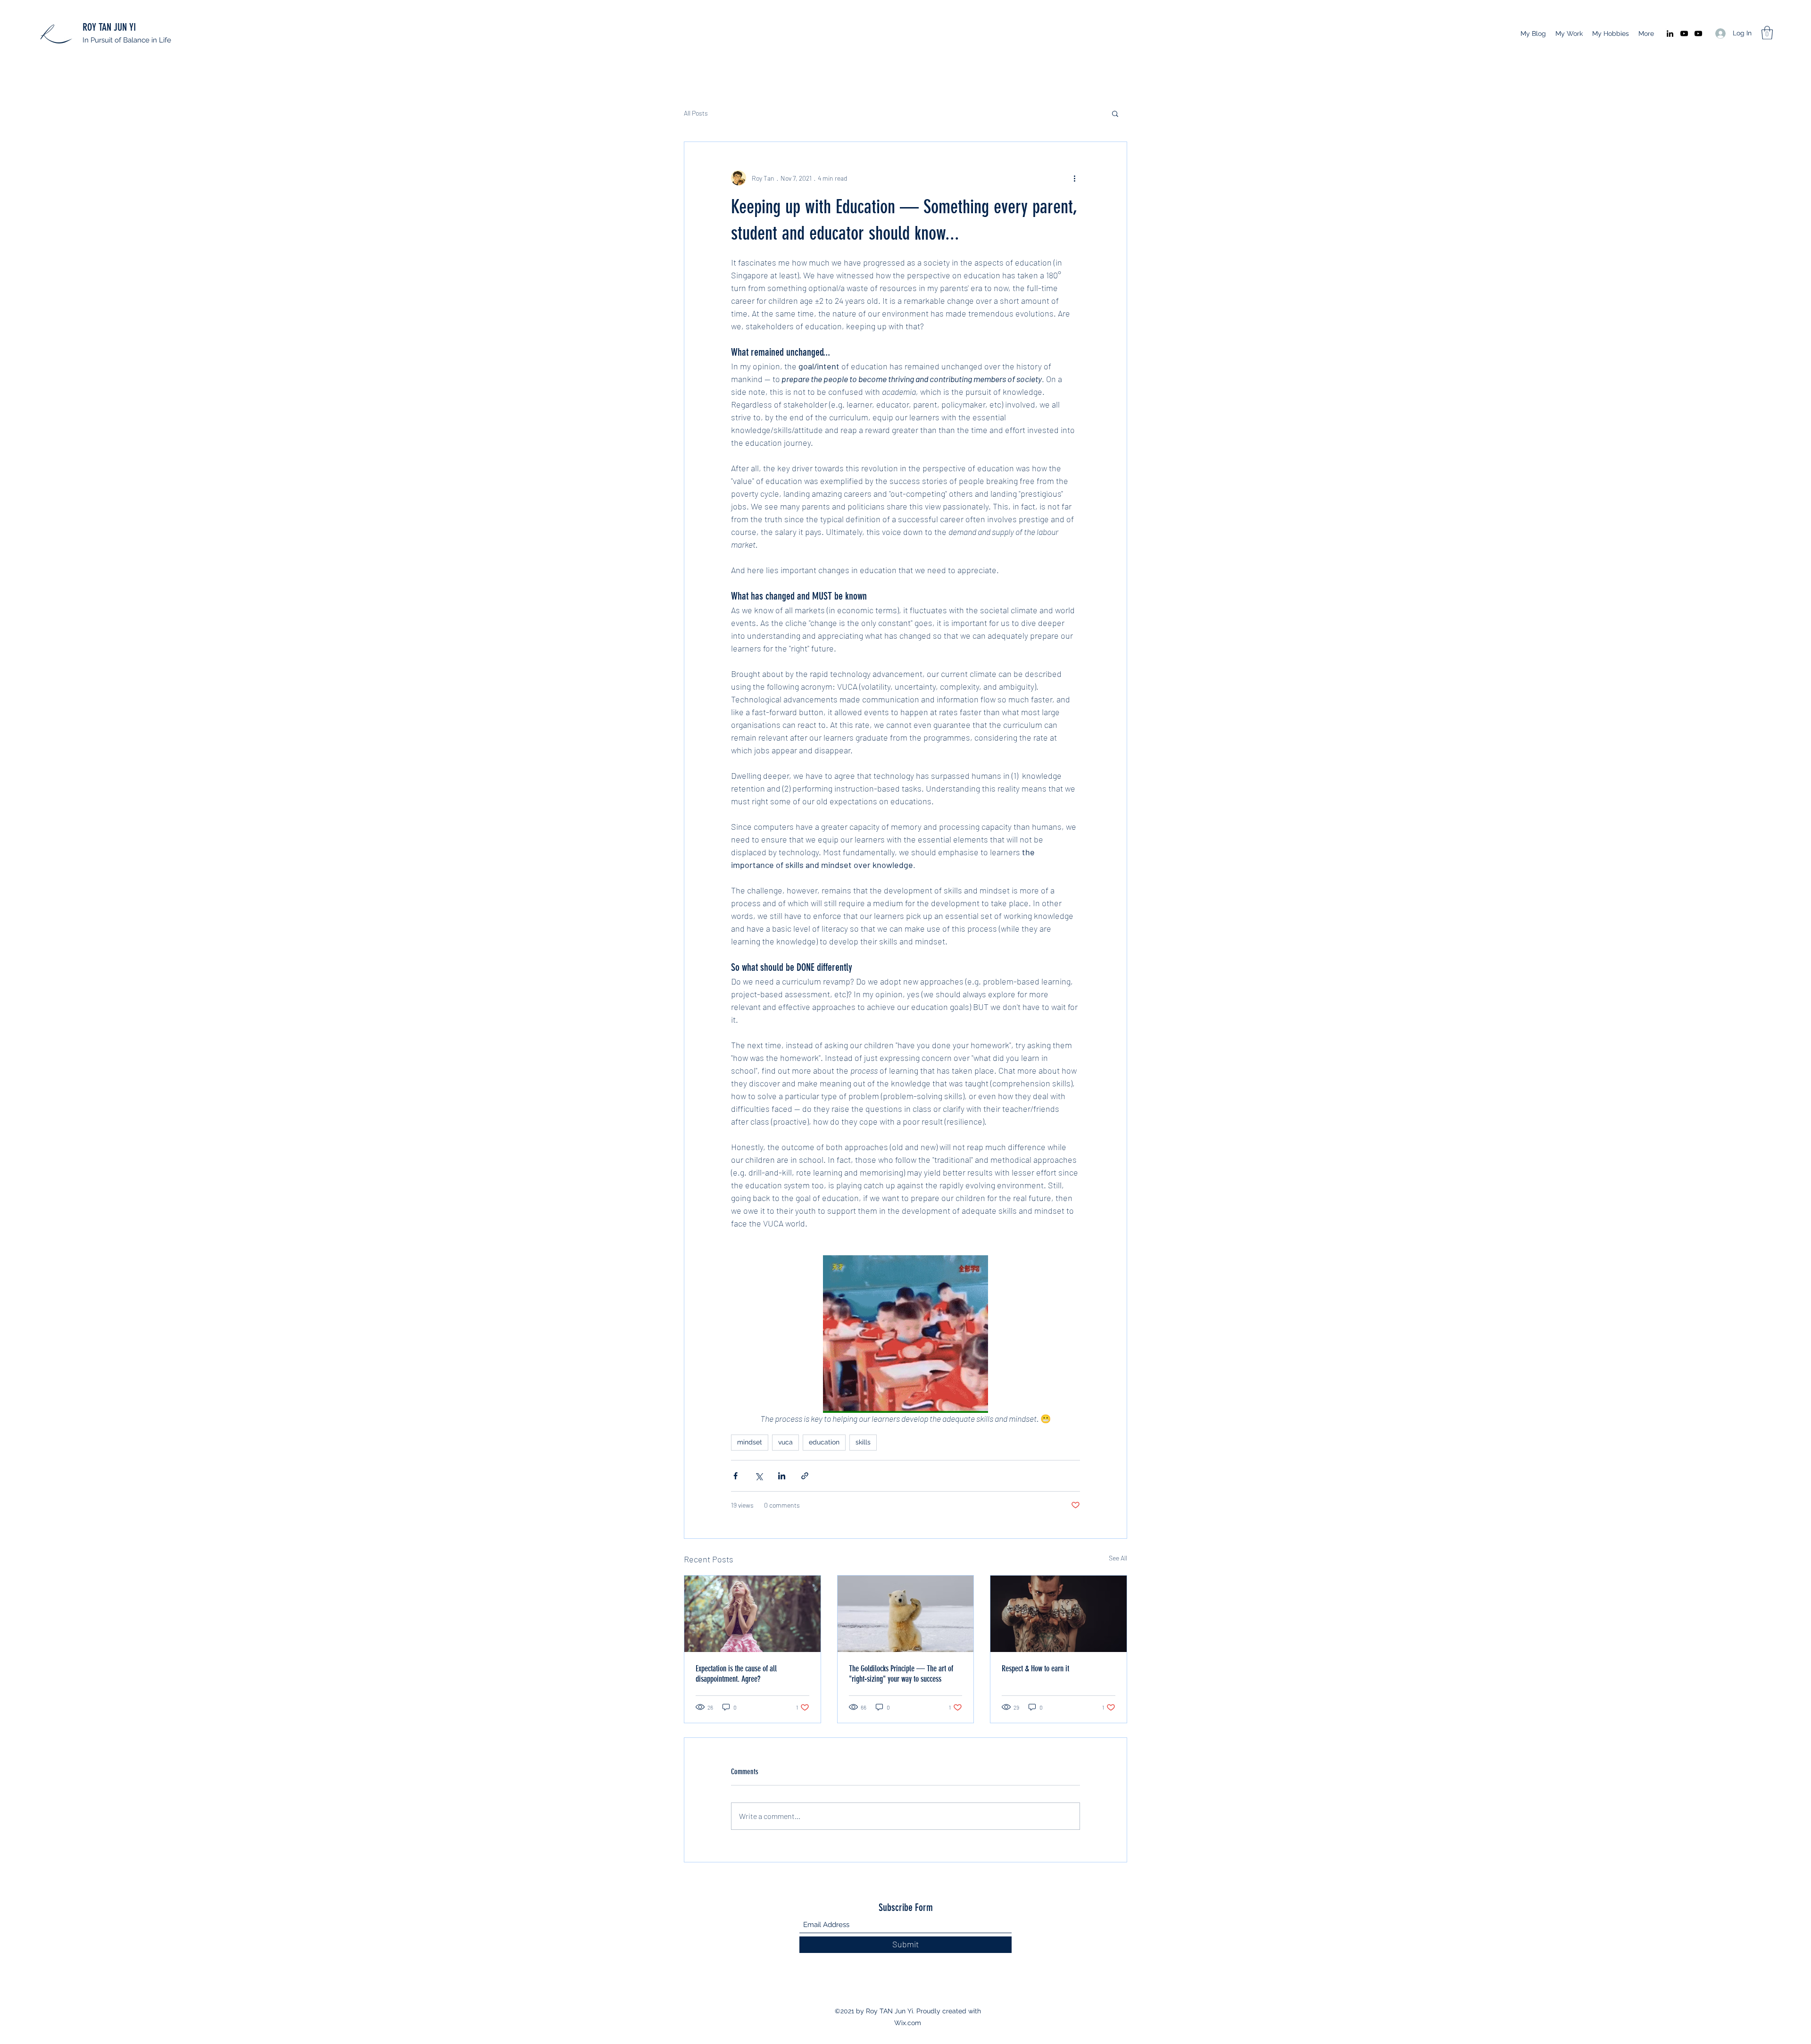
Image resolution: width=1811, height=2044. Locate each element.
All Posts (696, 113)
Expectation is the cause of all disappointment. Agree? (736, 1674)
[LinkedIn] (1670, 33)
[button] (1767, 33)
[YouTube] (1684, 33)
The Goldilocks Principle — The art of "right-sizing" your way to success (901, 1674)
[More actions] (1074, 178)
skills (863, 1442)
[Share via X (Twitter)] (759, 1476)
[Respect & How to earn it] (1059, 1614)
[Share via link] (805, 1476)
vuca (785, 1442)
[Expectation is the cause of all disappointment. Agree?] (752, 1614)
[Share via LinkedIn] (782, 1476)
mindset (750, 1442)
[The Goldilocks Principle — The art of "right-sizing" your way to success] (906, 1614)
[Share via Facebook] (735, 1476)
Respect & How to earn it (1035, 1669)
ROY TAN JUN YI (109, 27)
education (824, 1442)
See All (1118, 1558)
